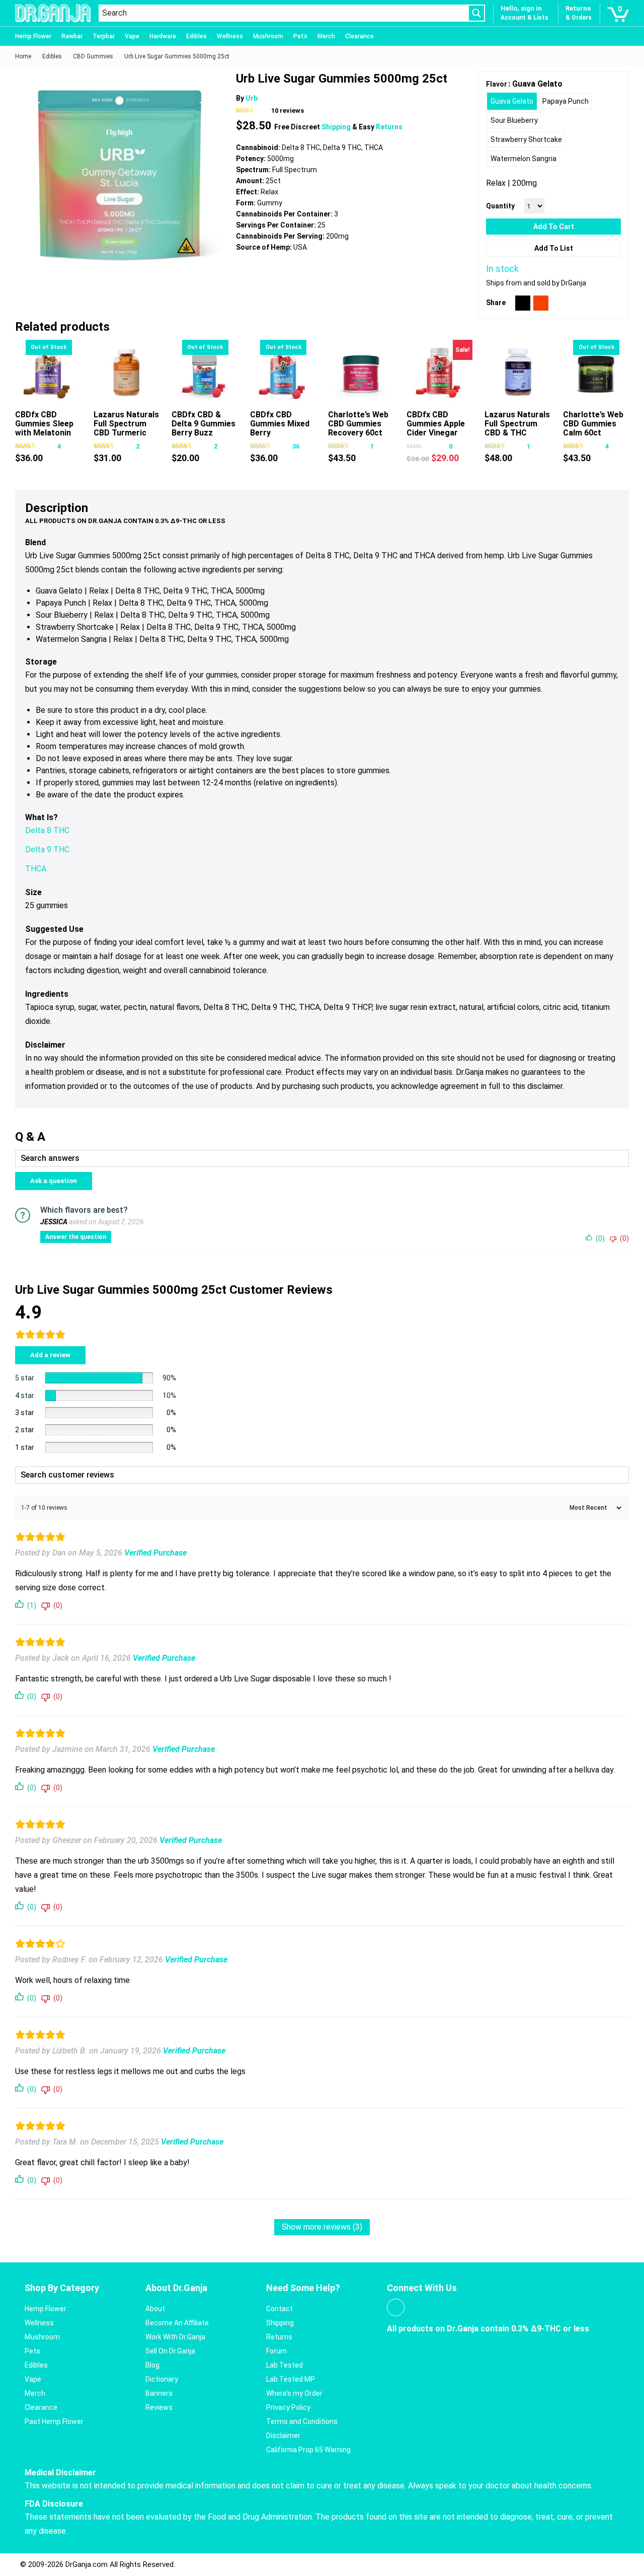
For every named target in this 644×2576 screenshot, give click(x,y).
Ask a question (54, 1181)
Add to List (554, 248)
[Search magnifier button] (476, 13)
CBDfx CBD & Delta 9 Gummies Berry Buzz (204, 424)
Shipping (337, 127)
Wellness (230, 36)
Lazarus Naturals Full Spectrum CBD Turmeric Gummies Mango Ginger (126, 433)
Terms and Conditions (302, 2421)
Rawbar (72, 36)
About (155, 2309)
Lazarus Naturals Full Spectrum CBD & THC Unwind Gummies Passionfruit (517, 433)
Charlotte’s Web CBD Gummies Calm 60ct (593, 424)
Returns (389, 127)
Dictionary (162, 2379)
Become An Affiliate (177, 2323)
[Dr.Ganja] (53, 13)
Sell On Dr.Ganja (170, 2351)
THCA (36, 869)
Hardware (163, 36)
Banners (159, 2393)
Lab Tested (285, 2365)
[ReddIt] (541, 303)
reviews (288, 111)
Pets (300, 36)
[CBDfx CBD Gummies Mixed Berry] (283, 373)
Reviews (159, 2407)
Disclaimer (283, 2436)
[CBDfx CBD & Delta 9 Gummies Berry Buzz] (205, 373)
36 (296, 446)
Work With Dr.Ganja (175, 2337)
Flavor (497, 84)
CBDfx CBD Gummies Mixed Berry (280, 424)
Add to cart (554, 227)
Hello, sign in (521, 8)
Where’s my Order (294, 2393)
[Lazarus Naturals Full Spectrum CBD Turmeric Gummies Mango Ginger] (127, 373)
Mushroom (268, 36)
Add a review (50, 1355)
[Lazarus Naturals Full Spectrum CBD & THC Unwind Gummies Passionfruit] (517, 373)
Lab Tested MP (291, 2379)
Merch (326, 36)
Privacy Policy (288, 2407)
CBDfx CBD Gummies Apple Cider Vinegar (436, 424)
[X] (523, 303)
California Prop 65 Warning (308, 2450)
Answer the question (76, 1237)
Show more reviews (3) (322, 2227)
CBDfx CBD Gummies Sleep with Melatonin (44, 424)
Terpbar (104, 36)
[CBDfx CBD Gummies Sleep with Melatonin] (48, 373)
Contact (279, 2309)
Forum (276, 2351)
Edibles (196, 36)
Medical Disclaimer (60, 2473)
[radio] (512, 101)
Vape (132, 36)
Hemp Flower (33, 36)
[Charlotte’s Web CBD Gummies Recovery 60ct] (361, 373)
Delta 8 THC (47, 830)
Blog (152, 2365)
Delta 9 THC (47, 850)
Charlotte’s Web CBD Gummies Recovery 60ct (358, 424)
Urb (252, 98)
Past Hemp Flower (54, 2421)
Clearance (359, 36)
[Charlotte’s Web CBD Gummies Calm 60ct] (596, 373)
